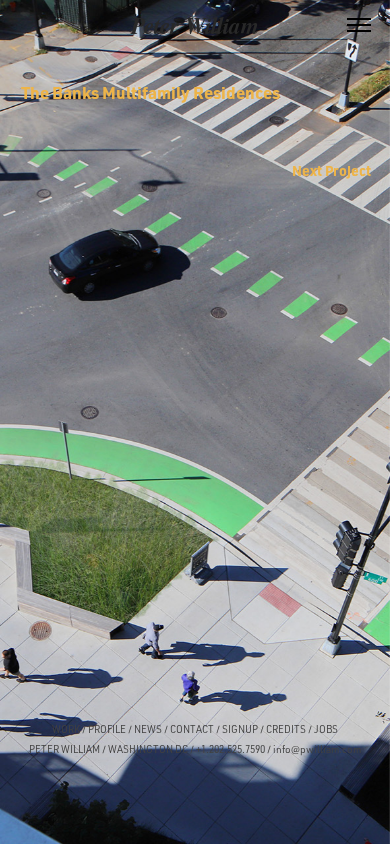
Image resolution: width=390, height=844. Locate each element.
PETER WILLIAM (64, 749)
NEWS (148, 729)
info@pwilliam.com (317, 749)
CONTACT (192, 729)
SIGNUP (240, 729)
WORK (66, 729)
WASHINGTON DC (148, 749)
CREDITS (285, 729)
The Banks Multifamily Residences (150, 92)
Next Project (331, 170)
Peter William (195, 25)
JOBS (326, 729)
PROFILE (107, 729)
